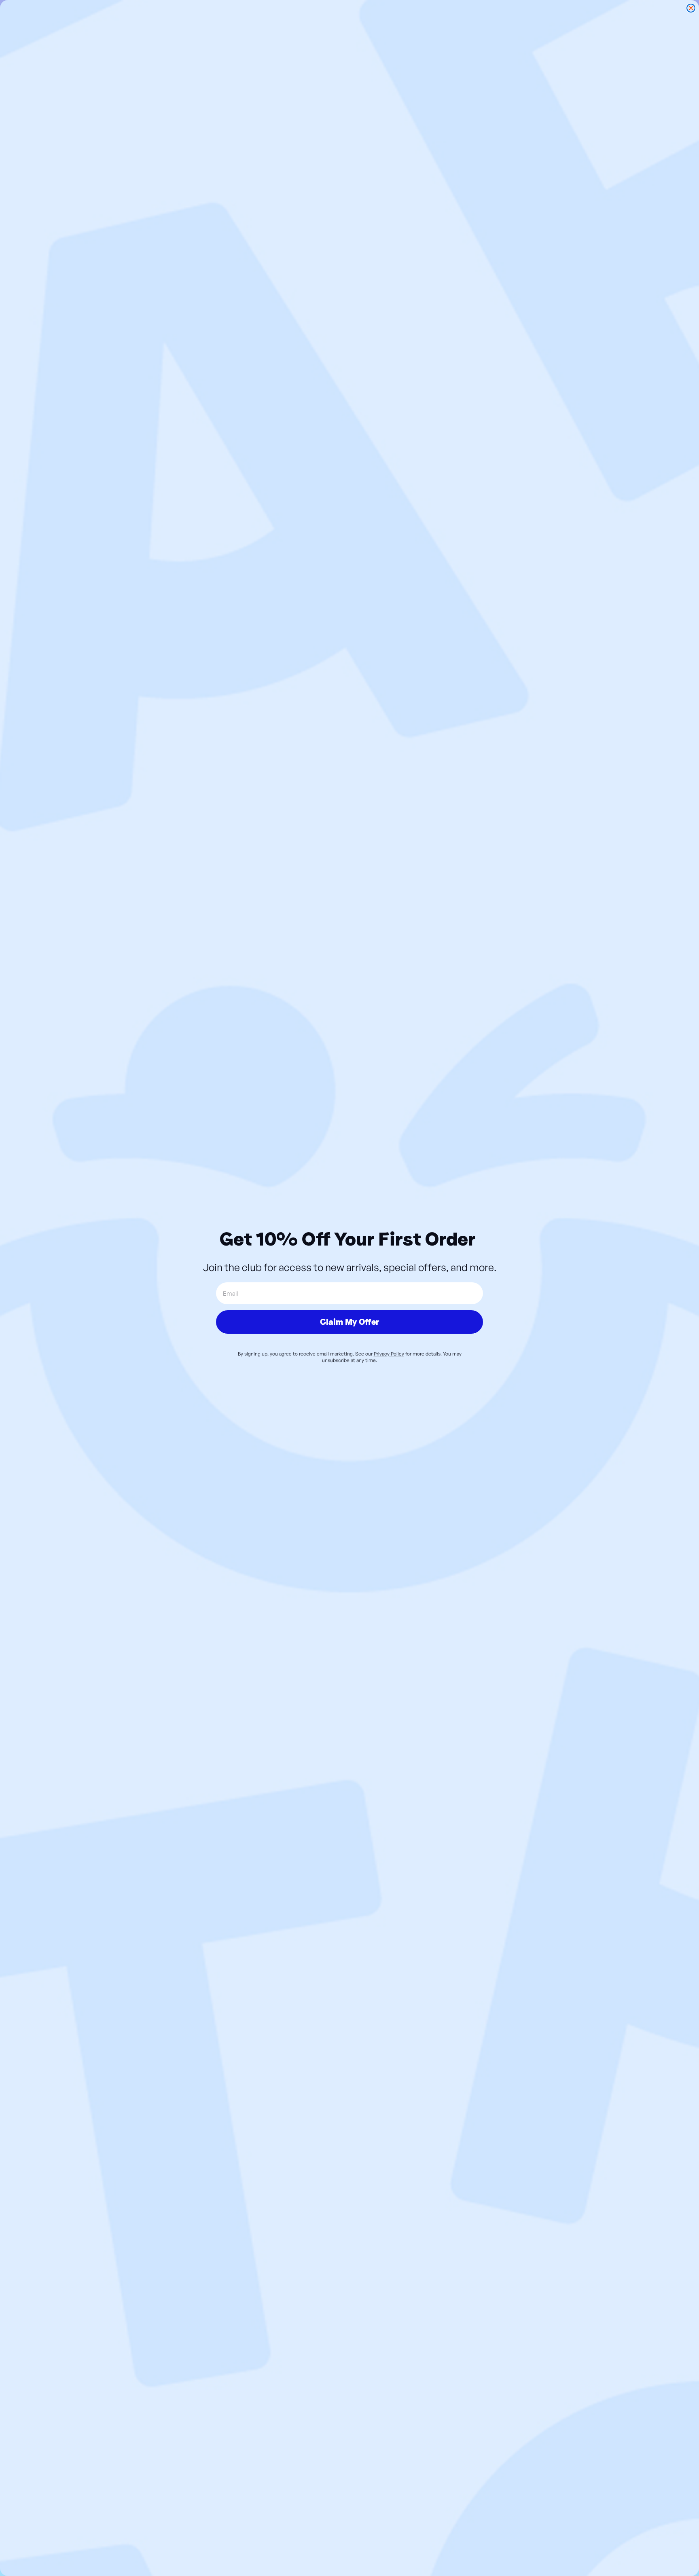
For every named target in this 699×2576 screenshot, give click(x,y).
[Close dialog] (691, 8)
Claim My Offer (349, 1322)
